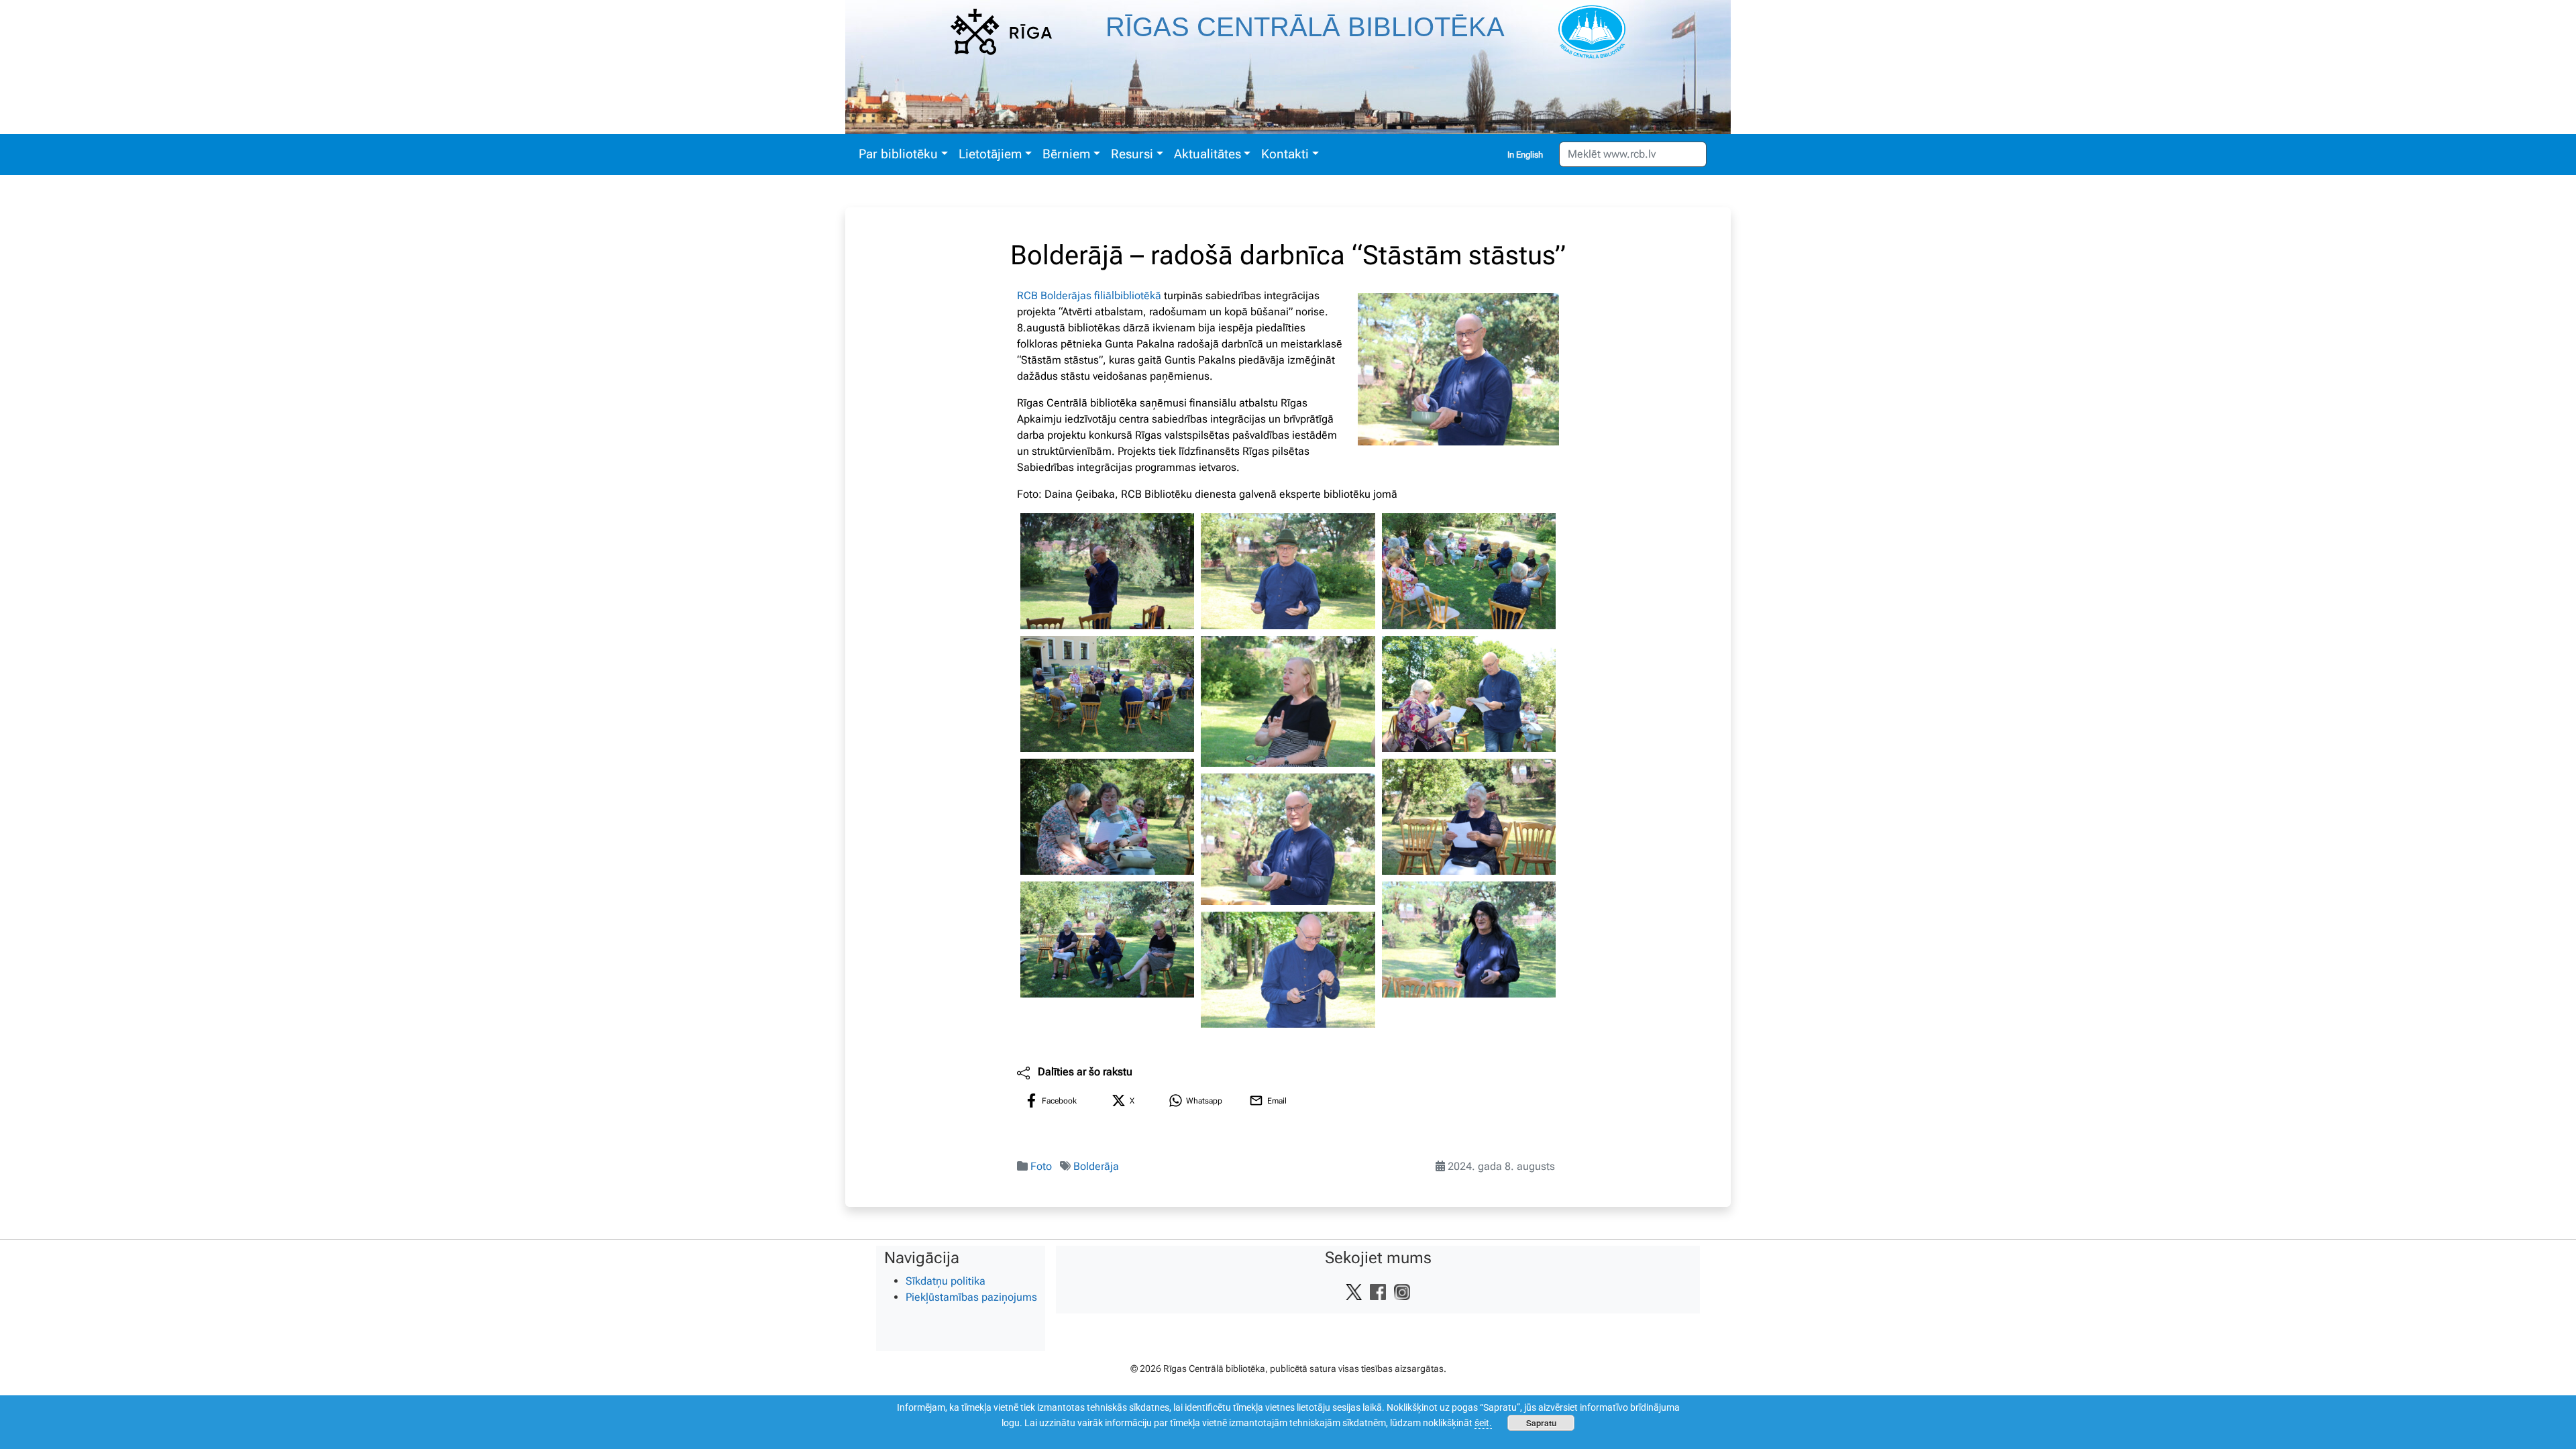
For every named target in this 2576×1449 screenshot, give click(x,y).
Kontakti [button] (1285, 154)
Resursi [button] (1132, 154)
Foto (1041, 1166)
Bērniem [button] (1066, 154)
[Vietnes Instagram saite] (1402, 1291)
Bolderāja (1096, 1166)
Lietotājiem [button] (990, 154)
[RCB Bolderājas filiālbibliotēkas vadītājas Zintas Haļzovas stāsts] (1288, 701)
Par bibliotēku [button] (898, 154)
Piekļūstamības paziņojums (971, 1297)
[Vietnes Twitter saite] (1354, 1291)
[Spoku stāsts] (1469, 940)
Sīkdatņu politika (946, 1281)
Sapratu (1541, 1423)
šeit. (1483, 1423)
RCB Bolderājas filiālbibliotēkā (1089, 296)
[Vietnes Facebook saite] (1378, 1291)
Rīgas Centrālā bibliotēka (1305, 27)
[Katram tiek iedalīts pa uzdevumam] (1469, 694)
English (1529, 155)
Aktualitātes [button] (1207, 154)
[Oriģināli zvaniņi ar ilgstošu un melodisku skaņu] (1288, 970)
